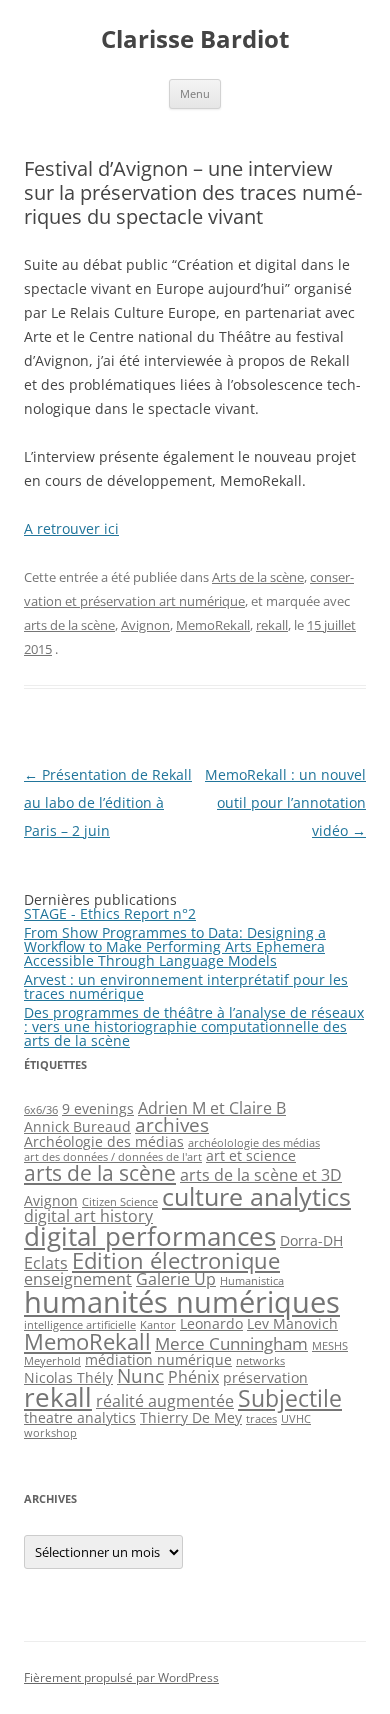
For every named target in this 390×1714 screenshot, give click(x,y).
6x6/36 (41, 1110)
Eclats (46, 1263)
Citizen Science (120, 1202)
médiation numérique (158, 1359)
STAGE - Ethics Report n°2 (110, 913)
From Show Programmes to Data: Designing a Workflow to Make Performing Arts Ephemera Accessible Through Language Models (175, 946)
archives (172, 1124)
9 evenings (98, 1108)
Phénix (193, 1377)
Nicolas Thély (68, 1377)
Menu (195, 93)
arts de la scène (69, 625)
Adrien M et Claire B (212, 1108)
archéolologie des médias (254, 1143)
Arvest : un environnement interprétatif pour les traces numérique (186, 986)
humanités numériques (182, 1302)
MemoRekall (213, 625)
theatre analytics (80, 1417)
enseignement (78, 1279)
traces (261, 1419)
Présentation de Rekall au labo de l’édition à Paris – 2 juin (108, 802)
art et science (251, 1155)
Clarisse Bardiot (195, 39)
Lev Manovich (292, 1323)
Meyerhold (52, 1361)
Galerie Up (176, 1279)
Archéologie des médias (104, 1141)
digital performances (150, 1236)
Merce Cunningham (231, 1343)
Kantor (158, 1325)
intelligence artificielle (80, 1325)
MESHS (330, 1346)
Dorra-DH (311, 1240)
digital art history (88, 1216)
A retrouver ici (71, 528)
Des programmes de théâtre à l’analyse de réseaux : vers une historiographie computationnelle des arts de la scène (194, 1026)
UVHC (296, 1419)
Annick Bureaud (77, 1126)
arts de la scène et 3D (261, 1175)
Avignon (145, 625)
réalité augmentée (165, 1401)
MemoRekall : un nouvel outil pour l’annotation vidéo (285, 802)
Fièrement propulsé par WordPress (121, 1677)
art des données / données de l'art (113, 1157)
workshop (50, 1433)
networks (260, 1361)
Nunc (140, 1375)
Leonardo (211, 1323)
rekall (272, 625)
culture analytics (256, 1196)
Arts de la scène (258, 577)
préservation (265, 1377)
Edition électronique (176, 1260)
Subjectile (290, 1398)
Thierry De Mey (191, 1417)
